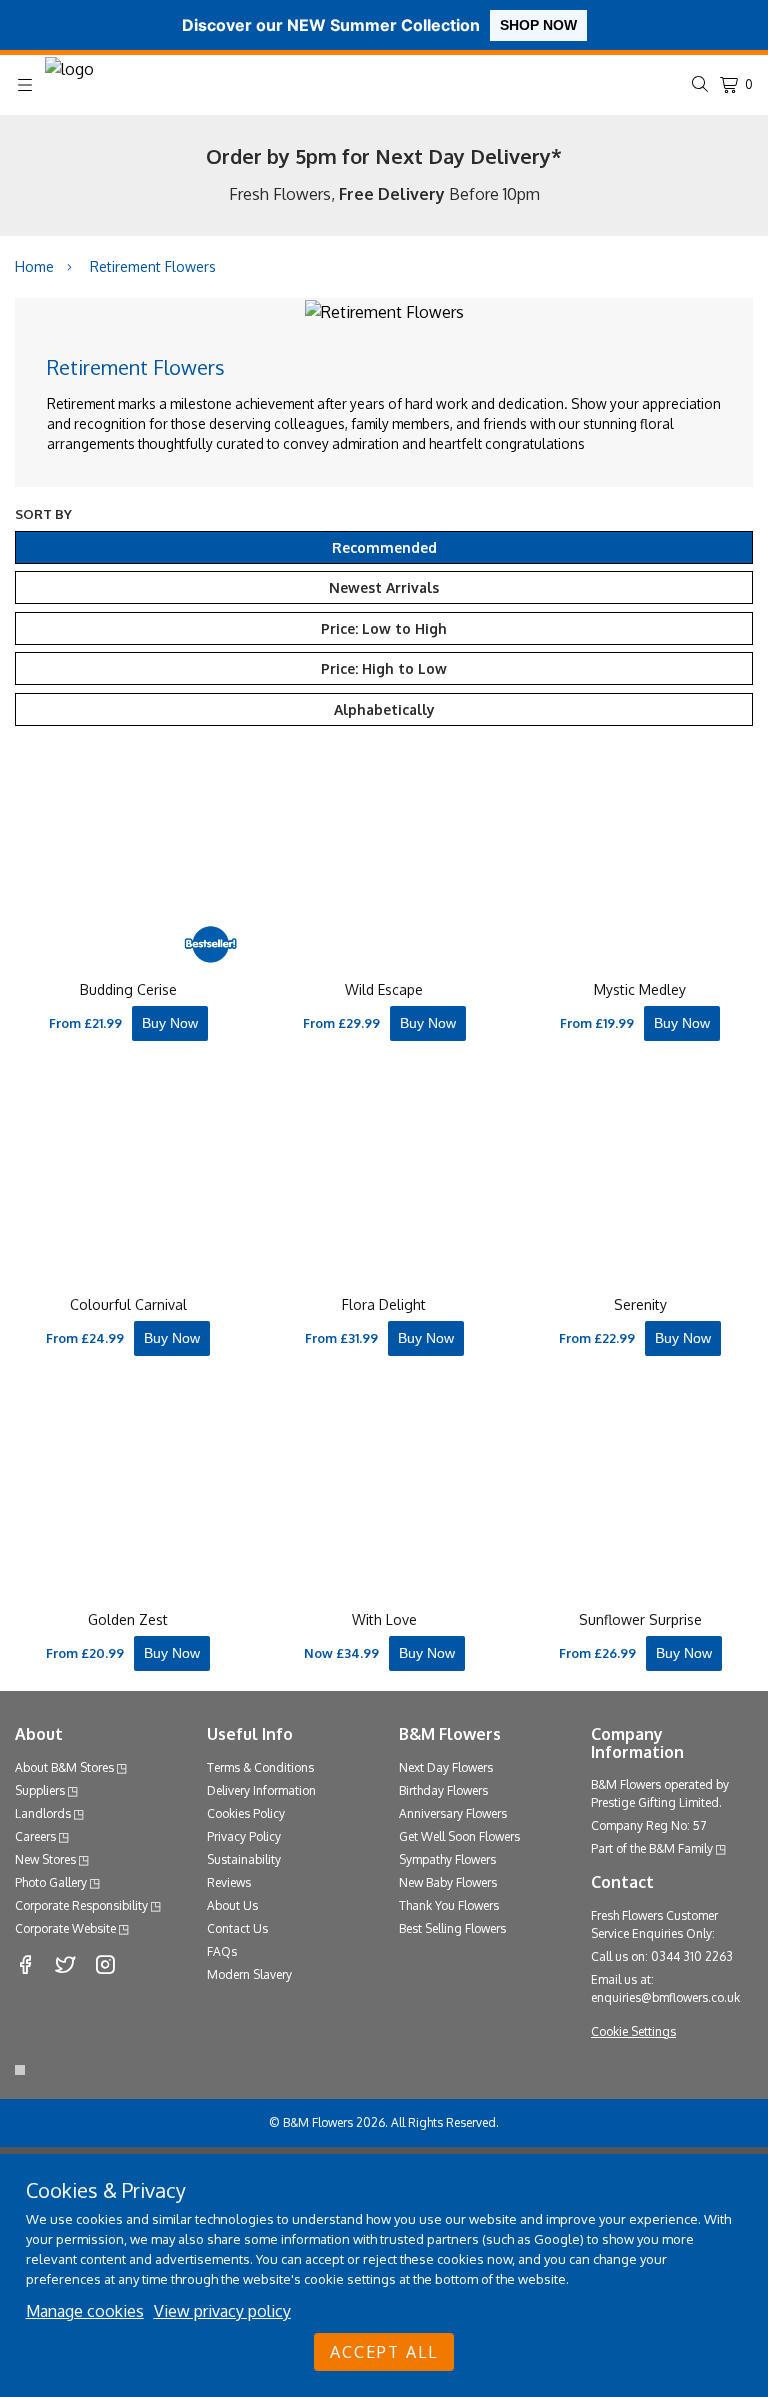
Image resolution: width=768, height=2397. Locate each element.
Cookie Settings (633, 2031)
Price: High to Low (384, 668)
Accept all (384, 2352)
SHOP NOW (538, 25)
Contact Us (237, 1928)
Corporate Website (65, 1928)
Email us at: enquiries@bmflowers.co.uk (665, 1988)
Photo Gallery (51, 1882)
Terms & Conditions (260, 1767)
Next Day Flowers (446, 1767)
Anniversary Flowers (453, 1813)
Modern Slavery (249, 1974)
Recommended (384, 547)
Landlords (43, 1813)
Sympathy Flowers (447, 1859)
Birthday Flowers (443, 1790)
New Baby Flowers (448, 1882)
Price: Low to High (384, 628)
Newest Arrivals (384, 587)
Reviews (229, 1882)
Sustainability (244, 1859)
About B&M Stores (64, 1767)
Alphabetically (384, 709)
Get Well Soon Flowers (459, 1836)
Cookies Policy (246, 1813)
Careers (35, 1836)
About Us (232, 1905)
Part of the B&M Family (652, 1848)
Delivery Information (261, 1790)
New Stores (45, 1859)
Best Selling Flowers (452, 1928)
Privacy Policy (244, 1836)
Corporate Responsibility (81, 1905)
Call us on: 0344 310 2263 (662, 1956)
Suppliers (40, 1790)
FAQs (222, 1951)
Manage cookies (85, 2311)
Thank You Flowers (449, 1905)
